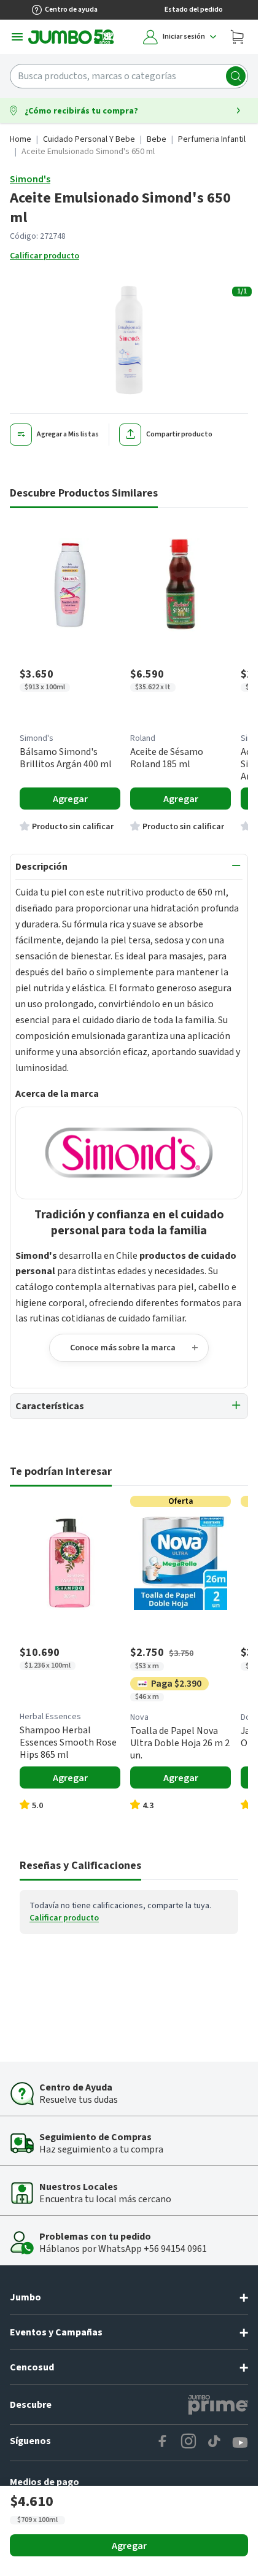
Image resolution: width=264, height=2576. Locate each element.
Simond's (30, 179)
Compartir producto (179, 434)
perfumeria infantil (212, 139)
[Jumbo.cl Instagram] (188, 2443)
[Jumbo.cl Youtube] (240, 2443)
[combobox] (129, 76)
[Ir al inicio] (71, 37)
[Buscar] (236, 76)
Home (21, 139)
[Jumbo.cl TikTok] (214, 2443)
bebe (157, 139)
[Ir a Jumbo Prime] (218, 2405)
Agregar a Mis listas (68, 434)
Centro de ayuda (71, 10)
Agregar (129, 2546)
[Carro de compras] (237, 37)
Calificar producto (45, 256)
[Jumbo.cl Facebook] (163, 2443)
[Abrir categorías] (17, 37)
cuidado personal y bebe (89, 139)
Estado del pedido (194, 10)
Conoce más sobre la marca (123, 1348)
